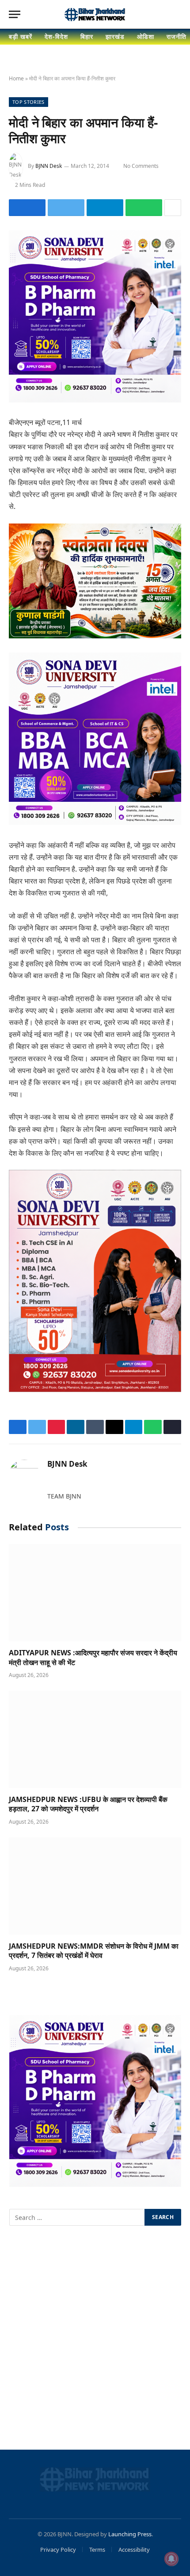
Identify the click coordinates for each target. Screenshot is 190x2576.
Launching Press (130, 2534)
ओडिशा (146, 36)
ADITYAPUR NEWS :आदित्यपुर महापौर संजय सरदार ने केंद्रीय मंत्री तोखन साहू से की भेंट (93, 1658)
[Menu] (15, 14)
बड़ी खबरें (21, 36)
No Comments (141, 166)
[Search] (177, 14)
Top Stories (28, 102)
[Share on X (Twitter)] (66, 208)
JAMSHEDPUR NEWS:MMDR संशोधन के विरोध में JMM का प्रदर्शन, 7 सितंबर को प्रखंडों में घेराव (94, 1951)
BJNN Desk (49, 166)
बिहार (87, 36)
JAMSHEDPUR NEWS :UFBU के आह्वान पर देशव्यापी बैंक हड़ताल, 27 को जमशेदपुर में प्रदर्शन (88, 1804)
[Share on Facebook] (27, 208)
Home (16, 78)
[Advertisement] (95, 2339)
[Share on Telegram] (105, 208)
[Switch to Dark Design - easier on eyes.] (163, 15)
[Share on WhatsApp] (144, 208)
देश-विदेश (56, 36)
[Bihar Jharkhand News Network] (95, 15)
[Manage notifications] (171, 2559)
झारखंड (115, 36)
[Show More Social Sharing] (173, 208)
